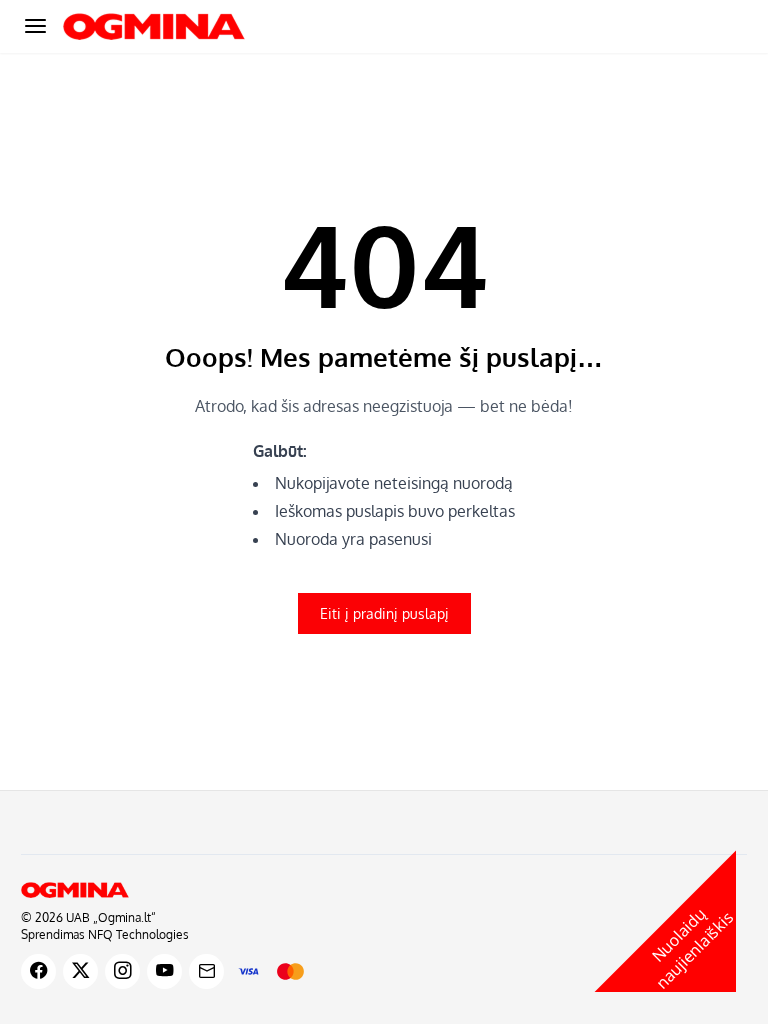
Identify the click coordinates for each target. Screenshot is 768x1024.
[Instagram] (122, 971)
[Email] (206, 971)
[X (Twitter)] (80, 971)
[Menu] (35, 26)
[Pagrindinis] (384, 890)
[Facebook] (38, 971)
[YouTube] (164, 971)
